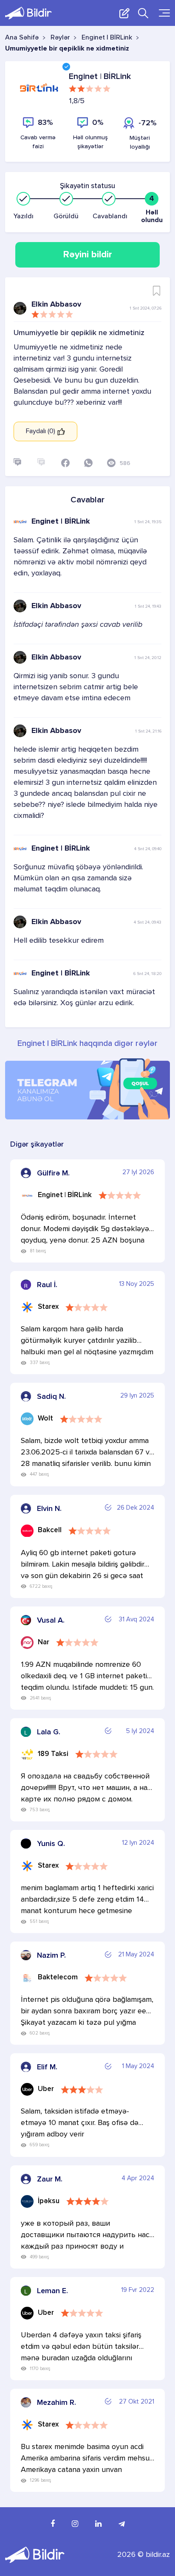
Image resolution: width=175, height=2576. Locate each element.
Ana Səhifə (22, 38)
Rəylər (60, 38)
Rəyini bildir (88, 255)
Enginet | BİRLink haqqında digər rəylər (87, 1044)
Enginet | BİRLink (107, 38)
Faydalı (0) (41, 431)
